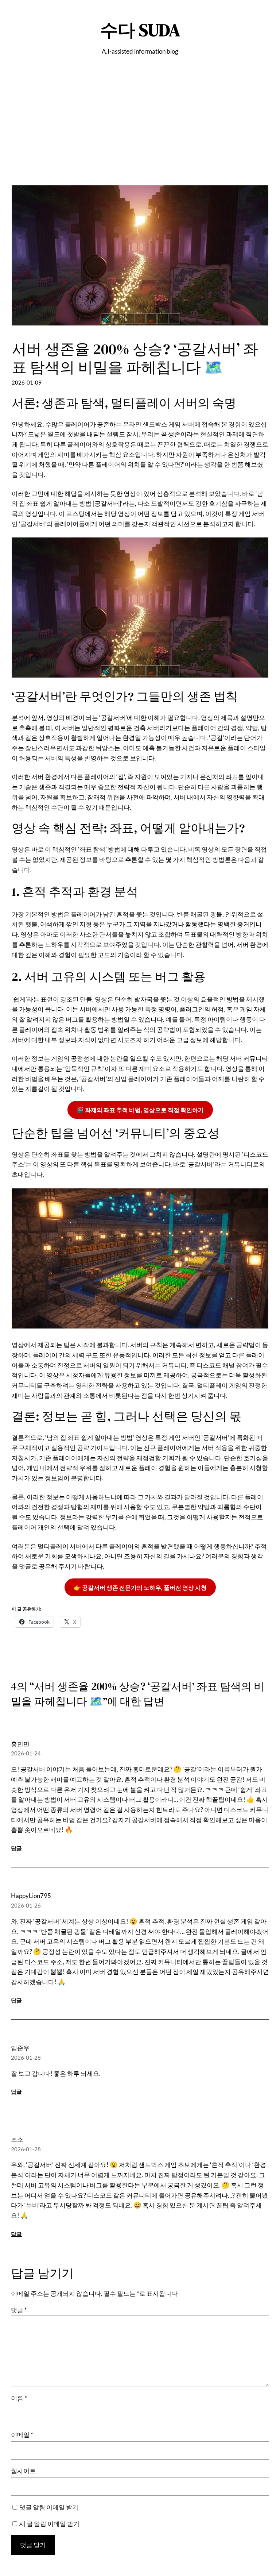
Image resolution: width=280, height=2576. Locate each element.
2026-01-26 (26, 1905)
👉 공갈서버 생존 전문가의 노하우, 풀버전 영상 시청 (140, 1587)
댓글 (19, 2310)
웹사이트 (23, 2471)
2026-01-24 (26, 1753)
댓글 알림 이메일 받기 (49, 2507)
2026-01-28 (26, 2058)
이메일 (22, 2435)
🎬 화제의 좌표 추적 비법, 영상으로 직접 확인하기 (140, 1110)
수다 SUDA (140, 30)
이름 (19, 2398)
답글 (16, 1848)
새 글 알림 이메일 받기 (49, 2524)
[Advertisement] (140, 134)
